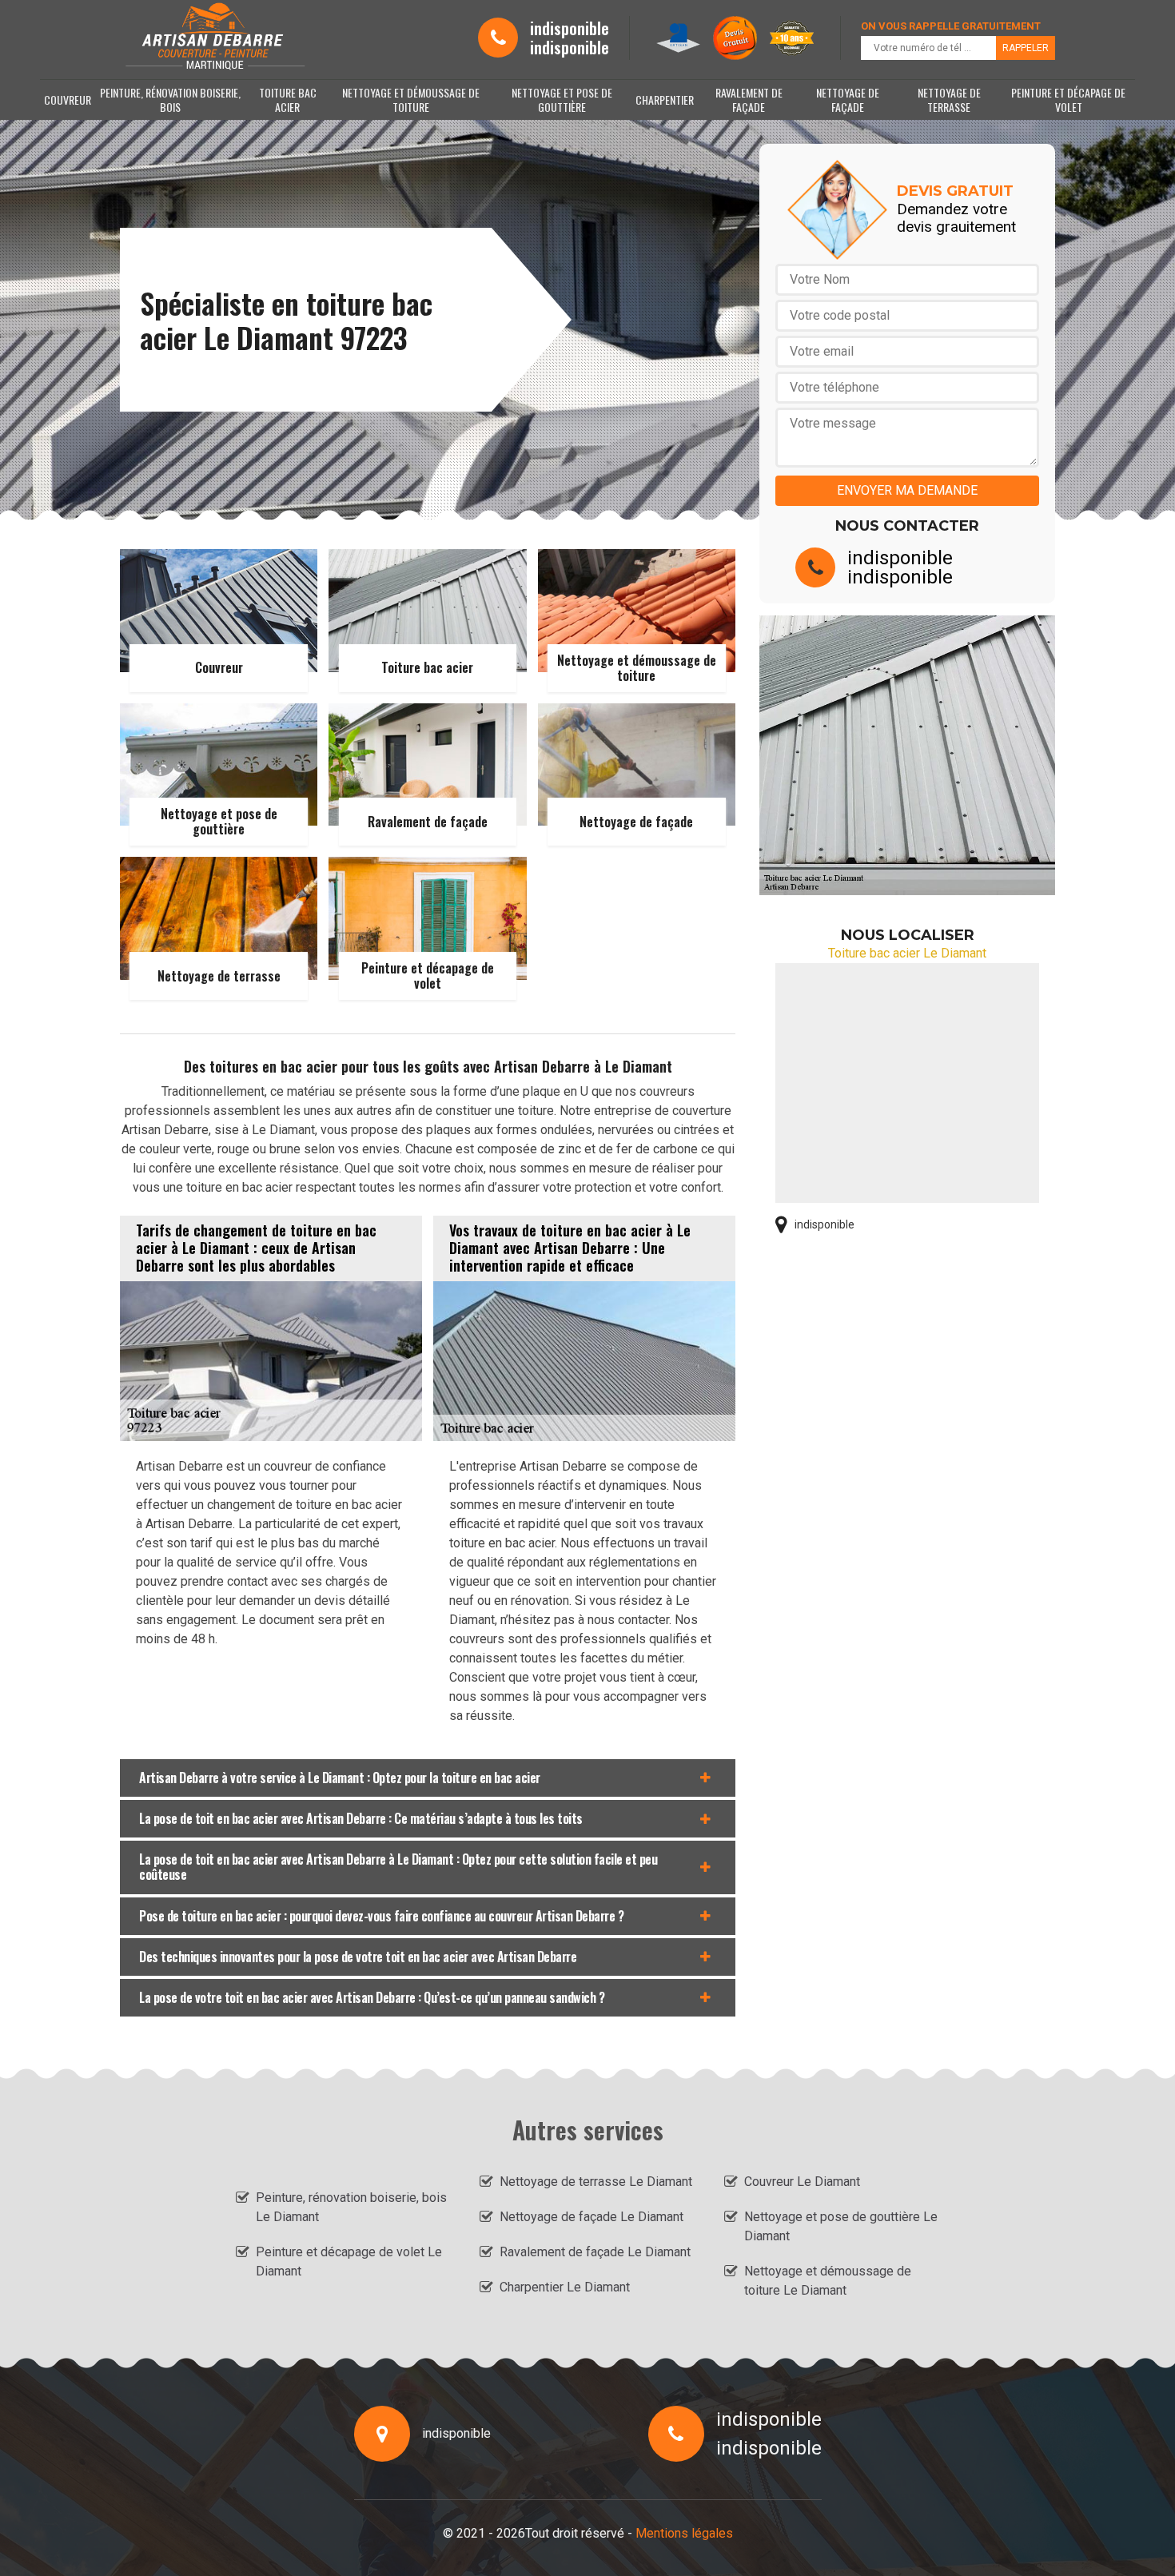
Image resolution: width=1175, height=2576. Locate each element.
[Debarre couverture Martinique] (214, 38)
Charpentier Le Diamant (565, 2287)
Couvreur (68, 100)
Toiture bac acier (288, 100)
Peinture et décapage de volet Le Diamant (349, 2261)
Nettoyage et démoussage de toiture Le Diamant (828, 2281)
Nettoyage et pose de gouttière (562, 100)
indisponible (570, 28)
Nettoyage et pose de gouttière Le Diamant (841, 2226)
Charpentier (665, 100)
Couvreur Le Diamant (802, 2182)
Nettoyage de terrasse (949, 100)
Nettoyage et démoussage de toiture (411, 100)
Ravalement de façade (749, 100)
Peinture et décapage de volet (1068, 100)
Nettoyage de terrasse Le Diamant (596, 2182)
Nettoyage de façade (848, 100)
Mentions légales (684, 2533)
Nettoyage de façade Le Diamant (591, 2217)
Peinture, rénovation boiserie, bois (170, 100)
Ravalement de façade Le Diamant (595, 2252)
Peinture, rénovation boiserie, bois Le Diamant (351, 2207)
